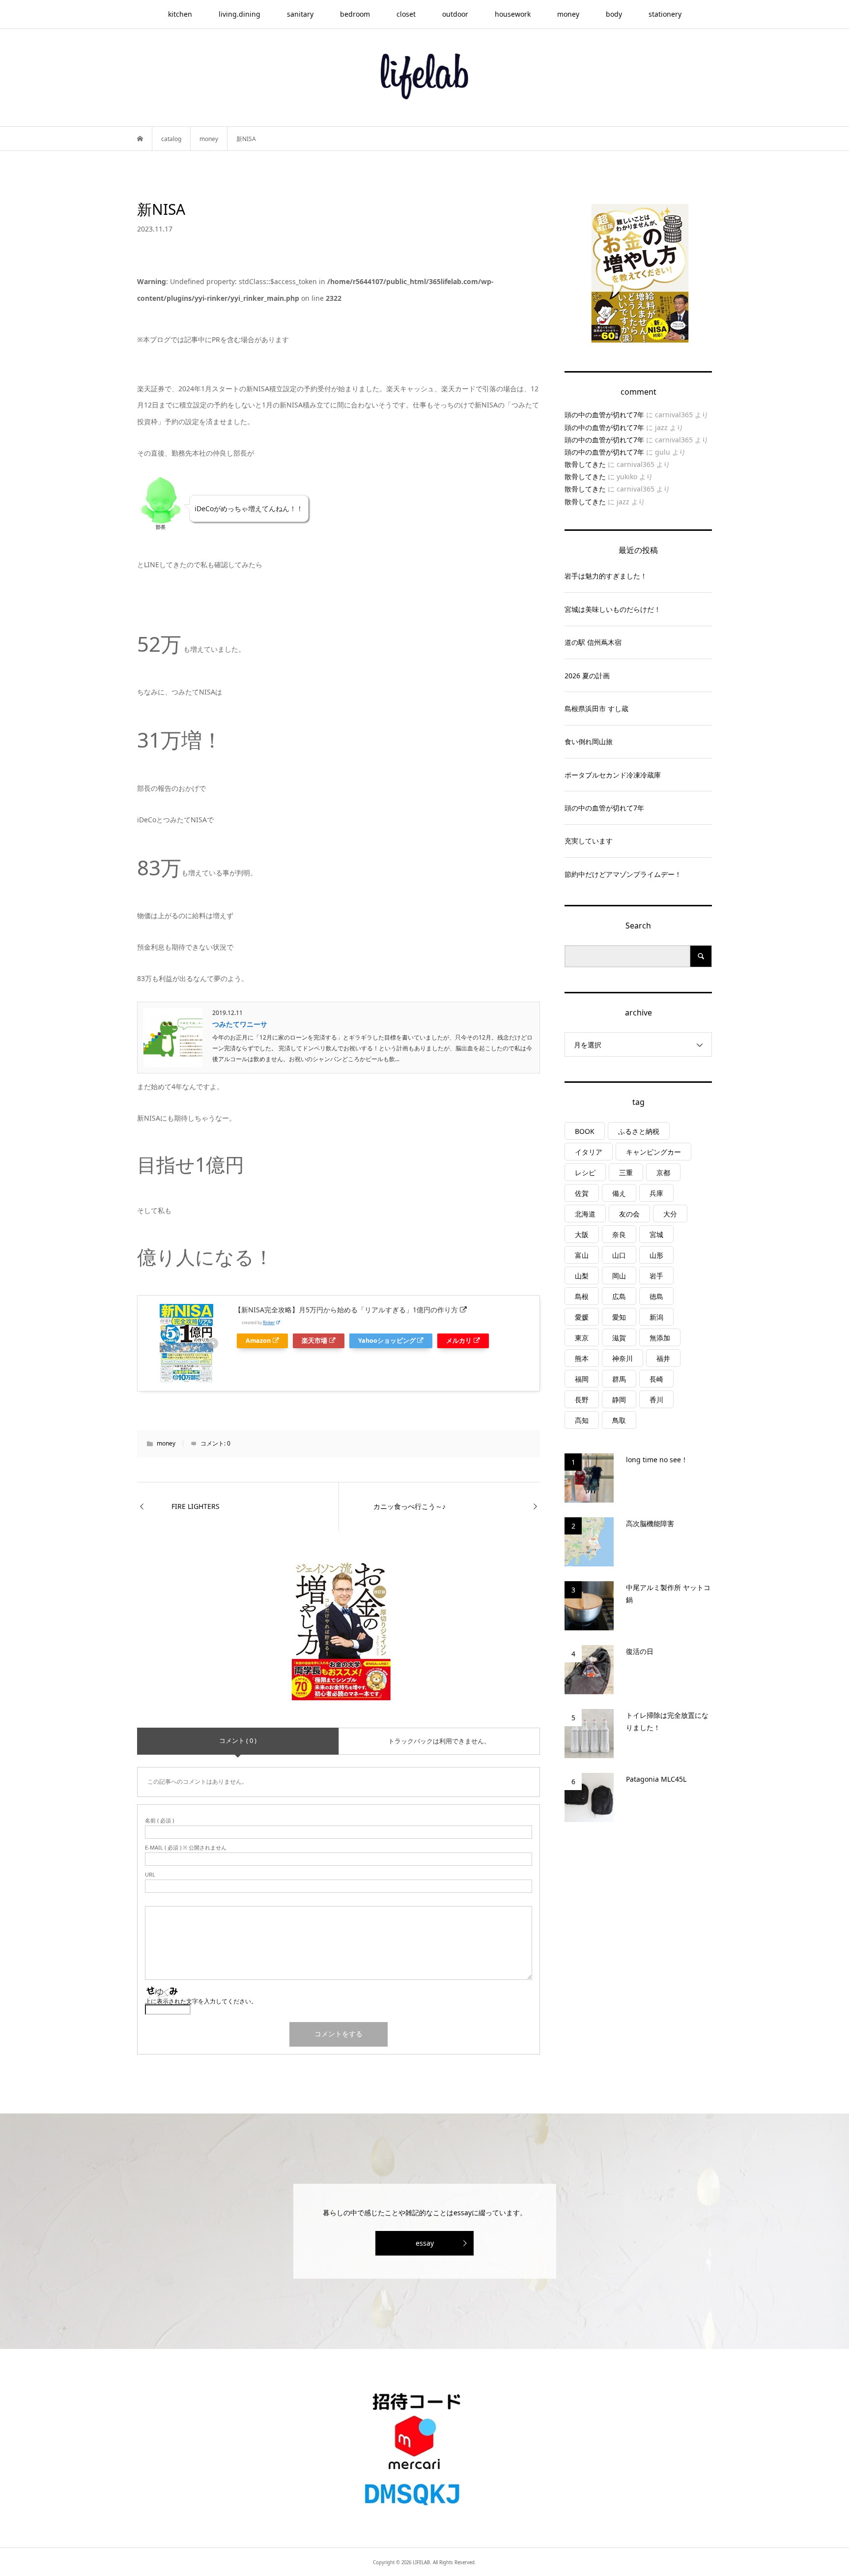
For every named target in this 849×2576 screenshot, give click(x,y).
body (614, 14)
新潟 (656, 1317)
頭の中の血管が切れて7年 (604, 415)
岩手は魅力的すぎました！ (606, 576)
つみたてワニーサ (240, 1024)
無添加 (660, 1338)
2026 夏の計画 (587, 676)
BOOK (585, 1131)
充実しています (589, 841)
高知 (582, 1420)
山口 (619, 1255)
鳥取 (619, 1420)
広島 (619, 1296)
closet (406, 14)
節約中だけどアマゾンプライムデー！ (623, 874)
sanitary (300, 14)
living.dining (240, 14)
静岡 (619, 1400)
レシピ (585, 1172)
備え (619, 1193)
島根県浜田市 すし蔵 (596, 709)
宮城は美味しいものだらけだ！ (613, 609)
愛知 (619, 1317)
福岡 (582, 1379)
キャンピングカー (653, 1152)
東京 (582, 1338)
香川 (656, 1400)
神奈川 (623, 1358)
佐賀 (582, 1193)
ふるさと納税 (639, 1131)
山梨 (582, 1276)
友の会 (629, 1214)
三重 (626, 1172)
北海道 (585, 1214)
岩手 (656, 1276)
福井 (663, 1358)
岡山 (619, 1276)
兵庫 (656, 1193)
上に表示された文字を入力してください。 (201, 2001)
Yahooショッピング (387, 1341)
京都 (663, 1172)
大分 (670, 1214)
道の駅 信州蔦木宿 (593, 642)
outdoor (455, 14)
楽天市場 (314, 1341)
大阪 (582, 1234)
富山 (582, 1255)
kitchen (180, 14)
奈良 (619, 1234)
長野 (582, 1400)
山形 (656, 1255)
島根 (582, 1296)
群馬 (619, 1379)
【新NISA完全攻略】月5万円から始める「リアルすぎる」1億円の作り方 (346, 1310)
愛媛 (582, 1317)
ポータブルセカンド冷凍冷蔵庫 (613, 775)
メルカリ (459, 1341)
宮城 (656, 1234)
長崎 (656, 1379)
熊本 (582, 1358)
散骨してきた (585, 464)
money (568, 14)
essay (425, 2243)
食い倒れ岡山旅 (589, 741)
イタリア (589, 1152)
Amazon (258, 1341)
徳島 (656, 1296)
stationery (665, 14)
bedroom (355, 14)
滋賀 (619, 1338)
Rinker (269, 1322)
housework (513, 14)
